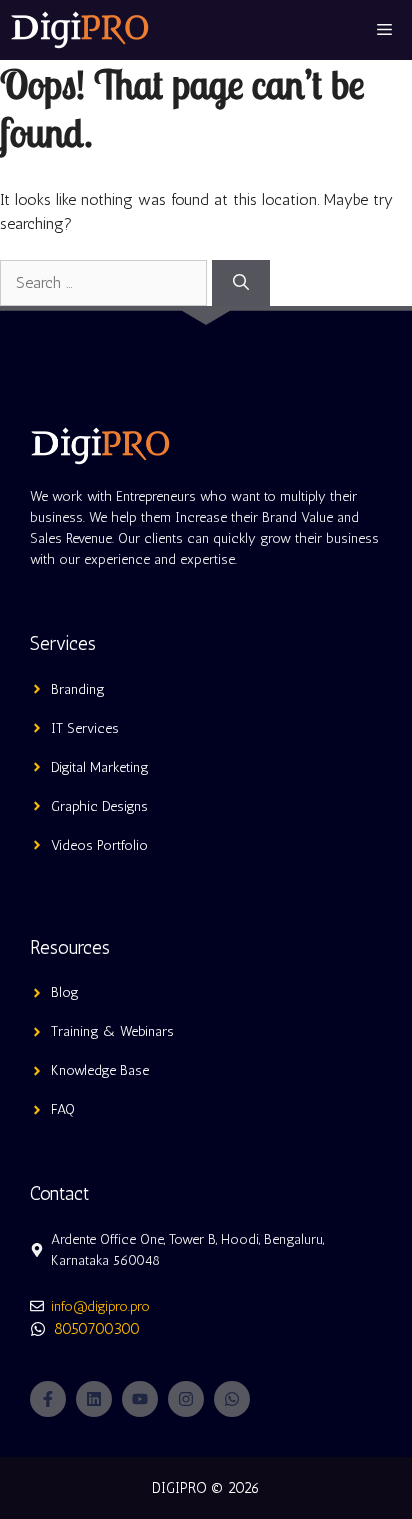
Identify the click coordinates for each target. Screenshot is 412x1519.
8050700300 (97, 1328)
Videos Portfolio (99, 845)
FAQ (63, 1109)
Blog (65, 992)
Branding (78, 689)
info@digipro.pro (100, 1306)
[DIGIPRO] (80, 30)
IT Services (85, 728)
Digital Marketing (100, 767)
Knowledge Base (100, 1070)
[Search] (241, 283)
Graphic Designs (99, 806)
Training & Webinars (112, 1031)
